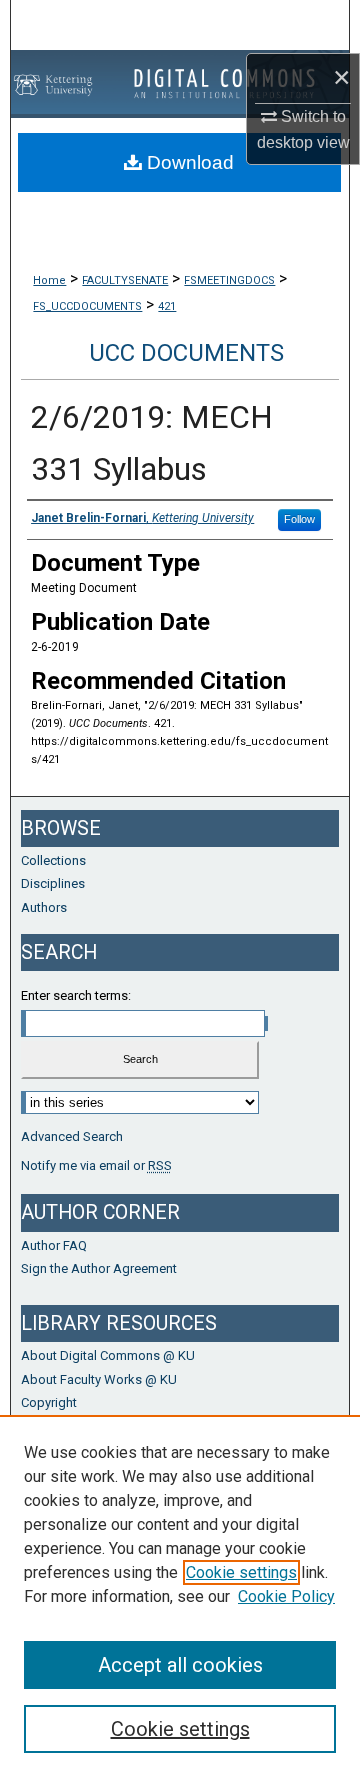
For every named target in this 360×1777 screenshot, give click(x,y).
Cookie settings (241, 1572)
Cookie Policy (286, 1596)
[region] (180, 1596)
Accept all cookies (180, 1665)
